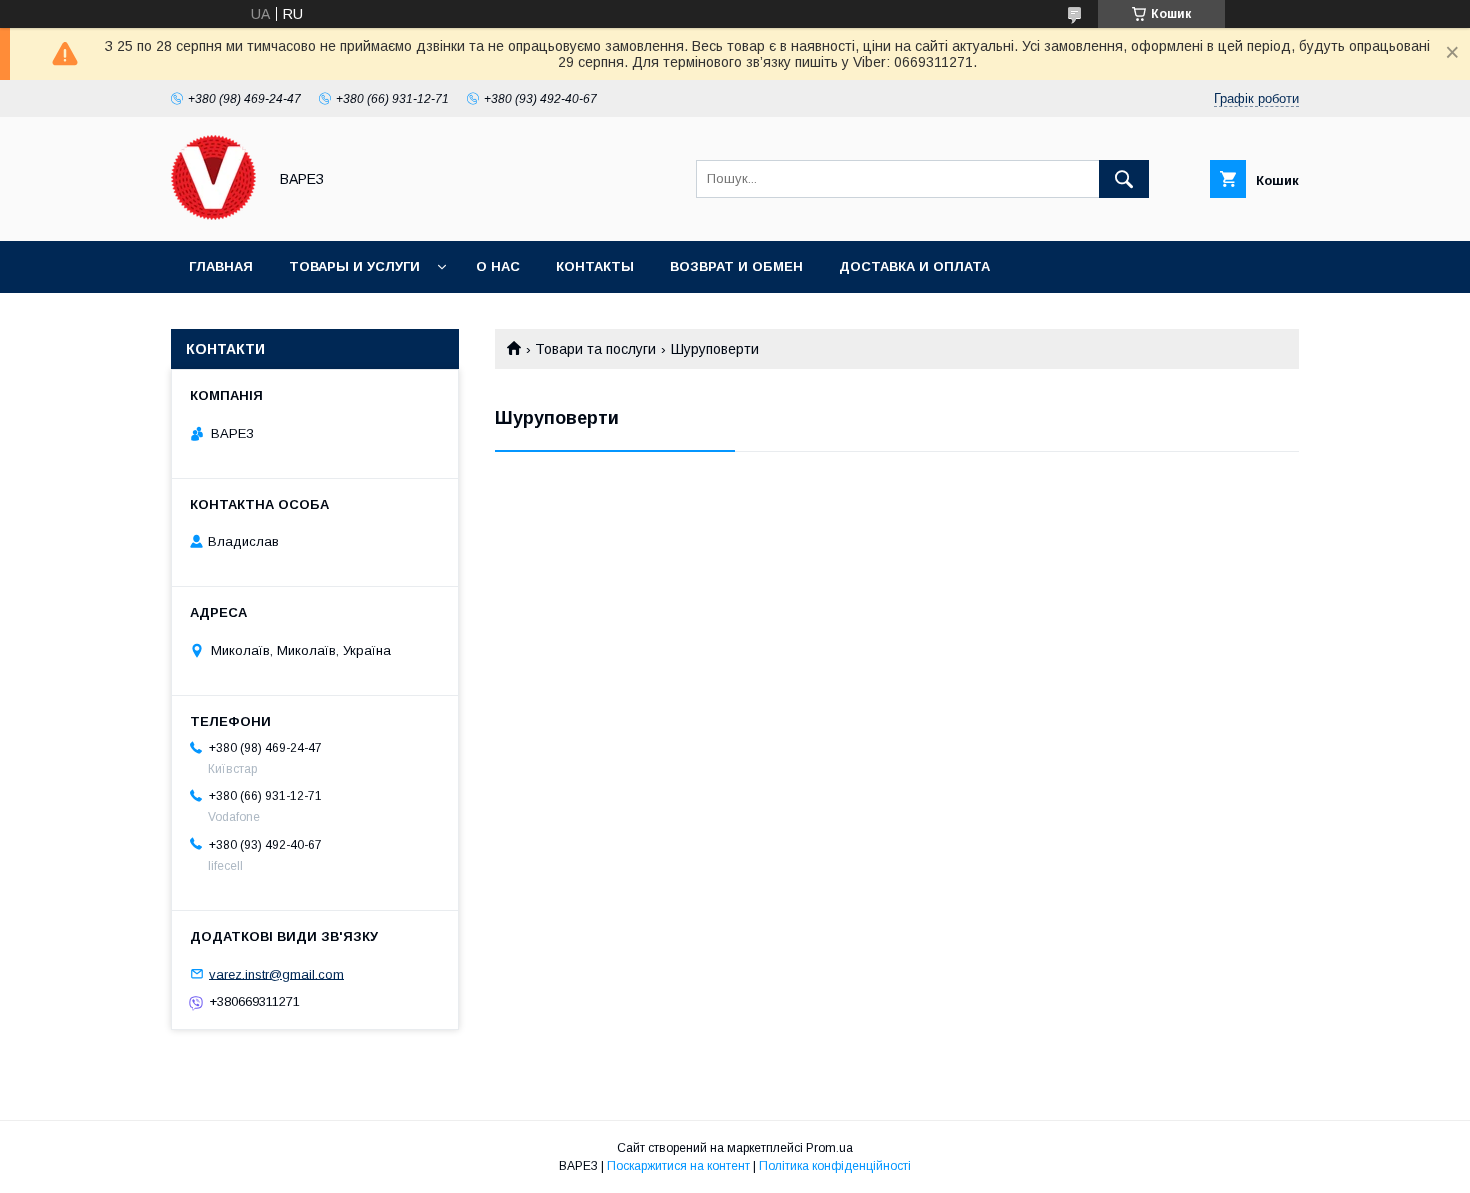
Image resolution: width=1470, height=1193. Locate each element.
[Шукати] (1124, 179)
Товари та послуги (595, 349)
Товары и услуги (354, 266)
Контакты (595, 266)
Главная (221, 266)
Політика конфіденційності (835, 1166)
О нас (498, 266)
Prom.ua (829, 1148)
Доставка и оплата (914, 266)
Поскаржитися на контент (678, 1166)
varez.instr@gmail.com (276, 973)
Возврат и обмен (736, 266)
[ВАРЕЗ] (213, 215)
